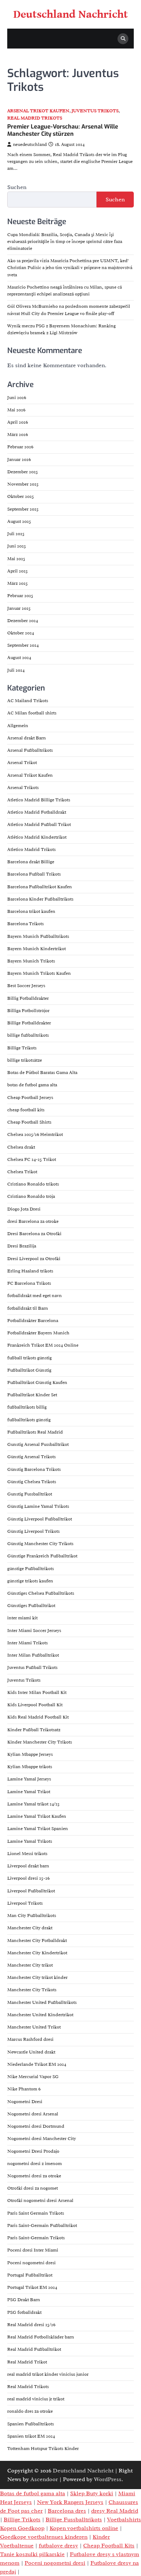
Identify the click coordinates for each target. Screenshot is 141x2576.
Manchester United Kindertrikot (40, 2015)
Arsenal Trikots (23, 788)
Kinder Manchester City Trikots (40, 1742)
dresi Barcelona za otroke (33, 1221)
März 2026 (18, 435)
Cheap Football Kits (109, 2546)
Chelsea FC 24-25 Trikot (32, 1159)
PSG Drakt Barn (24, 2300)
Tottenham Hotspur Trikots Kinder (43, 2449)
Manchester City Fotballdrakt (37, 1941)
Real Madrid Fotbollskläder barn (41, 2337)
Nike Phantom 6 (24, 2089)
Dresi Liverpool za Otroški (34, 1259)
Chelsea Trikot (22, 1172)
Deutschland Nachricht (71, 14)
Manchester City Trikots (32, 1990)
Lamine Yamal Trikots (30, 1841)
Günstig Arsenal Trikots (31, 1457)
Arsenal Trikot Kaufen (38, 111)
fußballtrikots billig (27, 1407)
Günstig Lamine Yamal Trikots (38, 1506)
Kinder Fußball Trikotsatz (34, 1730)
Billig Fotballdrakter (28, 998)
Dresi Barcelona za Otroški (34, 1234)
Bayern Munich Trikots (31, 961)
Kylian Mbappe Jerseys (30, 1754)
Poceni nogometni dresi (31, 2263)
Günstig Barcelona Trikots (34, 1469)
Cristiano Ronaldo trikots (33, 1184)
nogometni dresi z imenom (35, 2164)
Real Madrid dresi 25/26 (31, 2325)
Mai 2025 (16, 559)
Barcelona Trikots (25, 924)
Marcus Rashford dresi (30, 2039)
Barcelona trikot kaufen (31, 911)
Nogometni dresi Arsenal (33, 2114)
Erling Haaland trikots (30, 1271)
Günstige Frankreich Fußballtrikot (42, 1556)
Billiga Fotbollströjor (28, 1011)
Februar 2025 (20, 596)
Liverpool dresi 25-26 (28, 1878)
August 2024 (19, 658)
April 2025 (18, 571)
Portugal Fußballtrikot (30, 2275)
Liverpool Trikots (25, 1903)
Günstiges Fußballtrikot (31, 1606)
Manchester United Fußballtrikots (42, 2002)
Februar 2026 (20, 447)
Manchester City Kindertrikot (37, 1953)
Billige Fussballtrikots (74, 2520)
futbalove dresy (58, 2546)
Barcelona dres (67, 2511)
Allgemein (18, 726)
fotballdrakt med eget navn (35, 1296)
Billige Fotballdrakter (29, 1023)
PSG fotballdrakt (24, 2312)
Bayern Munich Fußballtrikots (38, 936)
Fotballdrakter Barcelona (33, 1321)
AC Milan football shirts (32, 713)
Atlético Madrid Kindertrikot (37, 837)
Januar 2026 (19, 460)
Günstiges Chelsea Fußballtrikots (41, 1593)
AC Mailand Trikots (28, 701)
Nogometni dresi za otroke (34, 2176)
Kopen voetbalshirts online (84, 2528)
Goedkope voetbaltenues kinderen (44, 2537)
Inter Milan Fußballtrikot (33, 1655)
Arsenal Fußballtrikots (30, 750)
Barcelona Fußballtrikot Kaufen (40, 887)
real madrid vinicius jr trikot (36, 2399)
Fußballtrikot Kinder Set (32, 1395)
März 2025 (18, 583)
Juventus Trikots (95, 111)
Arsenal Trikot (22, 763)
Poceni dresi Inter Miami (33, 2250)
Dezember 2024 (23, 621)
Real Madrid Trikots (35, 118)
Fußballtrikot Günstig (29, 1370)
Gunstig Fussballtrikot (30, 1494)
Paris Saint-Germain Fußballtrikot (42, 2225)
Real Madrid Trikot (27, 2362)
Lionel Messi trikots (27, 1854)
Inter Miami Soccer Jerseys (34, 1631)
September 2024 (23, 645)
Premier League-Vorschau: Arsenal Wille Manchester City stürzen (63, 130)
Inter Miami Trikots (27, 1643)
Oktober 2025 (21, 496)
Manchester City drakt (30, 1928)
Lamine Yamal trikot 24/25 (33, 1804)
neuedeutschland (30, 144)
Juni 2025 (17, 546)
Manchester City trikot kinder (37, 1977)
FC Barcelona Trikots (29, 1283)
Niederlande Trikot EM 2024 (37, 2064)
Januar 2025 (19, 608)
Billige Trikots (22, 1048)
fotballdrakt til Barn (28, 1308)
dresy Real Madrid (115, 2511)
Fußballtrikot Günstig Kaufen (37, 1383)
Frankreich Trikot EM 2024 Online (43, 1345)
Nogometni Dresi (25, 2102)
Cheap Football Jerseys (30, 1098)
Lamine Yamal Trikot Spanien (38, 1829)
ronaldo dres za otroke (30, 2411)
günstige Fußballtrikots (31, 1569)
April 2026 (18, 422)
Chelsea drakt (21, 1147)
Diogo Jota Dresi (24, 1209)
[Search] (123, 39)
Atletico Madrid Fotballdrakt (37, 812)
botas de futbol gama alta (32, 1085)
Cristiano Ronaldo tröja (31, 1196)
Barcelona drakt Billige (31, 862)
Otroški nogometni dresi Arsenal (40, 2200)
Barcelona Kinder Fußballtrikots (40, 899)
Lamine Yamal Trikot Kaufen (37, 1816)
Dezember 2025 (23, 472)
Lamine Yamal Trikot (29, 1792)
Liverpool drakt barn (28, 1866)
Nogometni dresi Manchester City (42, 2139)
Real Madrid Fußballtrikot (34, 2349)
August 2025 (19, 521)
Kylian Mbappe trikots (30, 1767)
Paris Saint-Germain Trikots (36, 2238)
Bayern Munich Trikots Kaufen (39, 973)
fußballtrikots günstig (29, 1420)
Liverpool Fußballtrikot (31, 1891)
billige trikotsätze (25, 1060)
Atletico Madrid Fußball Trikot (39, 825)
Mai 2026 (16, 410)
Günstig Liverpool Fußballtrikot (40, 1519)
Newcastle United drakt (31, 2052)
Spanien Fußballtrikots (31, 2424)
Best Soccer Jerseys (26, 986)
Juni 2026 (17, 398)
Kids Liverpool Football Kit (35, 1705)
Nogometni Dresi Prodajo (33, 2151)
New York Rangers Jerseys (70, 2502)
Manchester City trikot (30, 1965)
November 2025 (23, 484)
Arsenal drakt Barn (27, 738)
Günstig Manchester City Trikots (40, 1544)
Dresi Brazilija (22, 1246)
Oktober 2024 (21, 633)
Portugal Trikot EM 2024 (32, 2287)
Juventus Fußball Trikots (32, 1667)
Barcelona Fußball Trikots (34, 874)
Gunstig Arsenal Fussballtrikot (38, 1444)
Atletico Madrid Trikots (31, 849)
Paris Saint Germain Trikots (36, 2213)
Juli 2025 (16, 534)
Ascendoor (44, 2479)
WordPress (108, 2479)
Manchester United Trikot (34, 2027)
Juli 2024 (16, 670)
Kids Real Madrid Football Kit (38, 1717)
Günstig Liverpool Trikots (33, 1531)
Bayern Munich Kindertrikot (37, 949)
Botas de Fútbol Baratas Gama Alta (42, 1073)
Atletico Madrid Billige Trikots (39, 800)
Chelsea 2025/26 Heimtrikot (35, 1134)
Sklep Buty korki (92, 2493)
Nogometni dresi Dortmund (36, 2126)
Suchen (17, 187)
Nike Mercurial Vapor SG (33, 2077)
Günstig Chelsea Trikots (32, 1482)
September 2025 (23, 509)
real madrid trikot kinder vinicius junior (48, 2374)
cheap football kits (26, 1110)
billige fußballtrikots (28, 1035)
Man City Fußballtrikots (32, 1916)
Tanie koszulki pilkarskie (32, 2554)
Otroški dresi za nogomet (33, 2188)
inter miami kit (22, 1618)
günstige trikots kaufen (30, 1581)
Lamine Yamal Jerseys (29, 1779)
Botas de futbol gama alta (33, 2493)
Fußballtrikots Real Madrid (35, 1432)
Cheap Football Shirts (29, 1122)
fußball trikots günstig (29, 1358)
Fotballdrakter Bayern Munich (38, 1333)
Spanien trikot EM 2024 (31, 2436)
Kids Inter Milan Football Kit (37, 1692)
